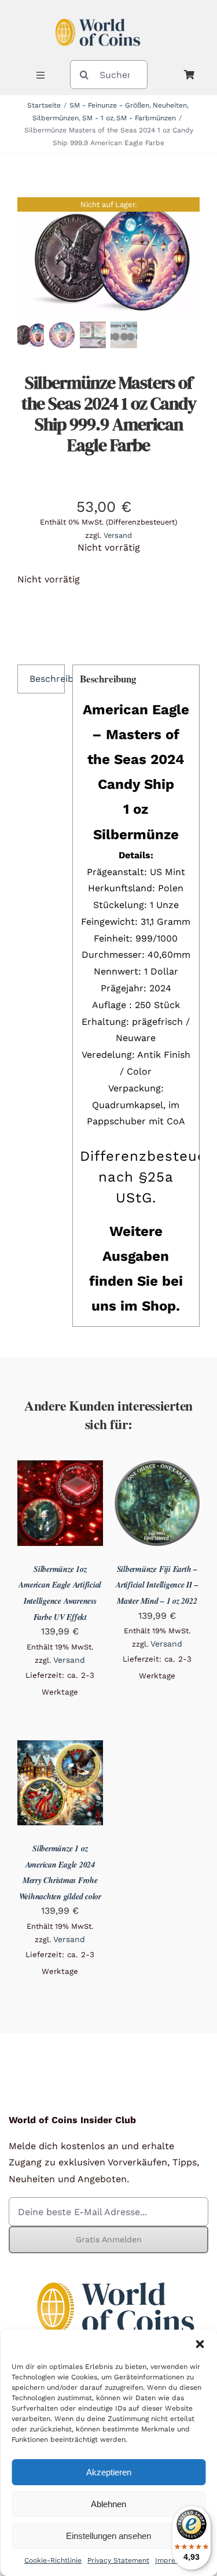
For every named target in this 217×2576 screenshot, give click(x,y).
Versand (118, 535)
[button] (200, 2344)
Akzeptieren (109, 2472)
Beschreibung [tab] (47, 679)
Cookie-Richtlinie (53, 2560)
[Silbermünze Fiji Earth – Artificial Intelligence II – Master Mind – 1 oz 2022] (157, 1468)
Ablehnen (108, 2504)
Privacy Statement (118, 2560)
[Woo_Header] (98, 14)
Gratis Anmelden (109, 2239)
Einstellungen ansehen (108, 2536)
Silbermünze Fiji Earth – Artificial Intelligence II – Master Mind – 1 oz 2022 (157, 1585)
